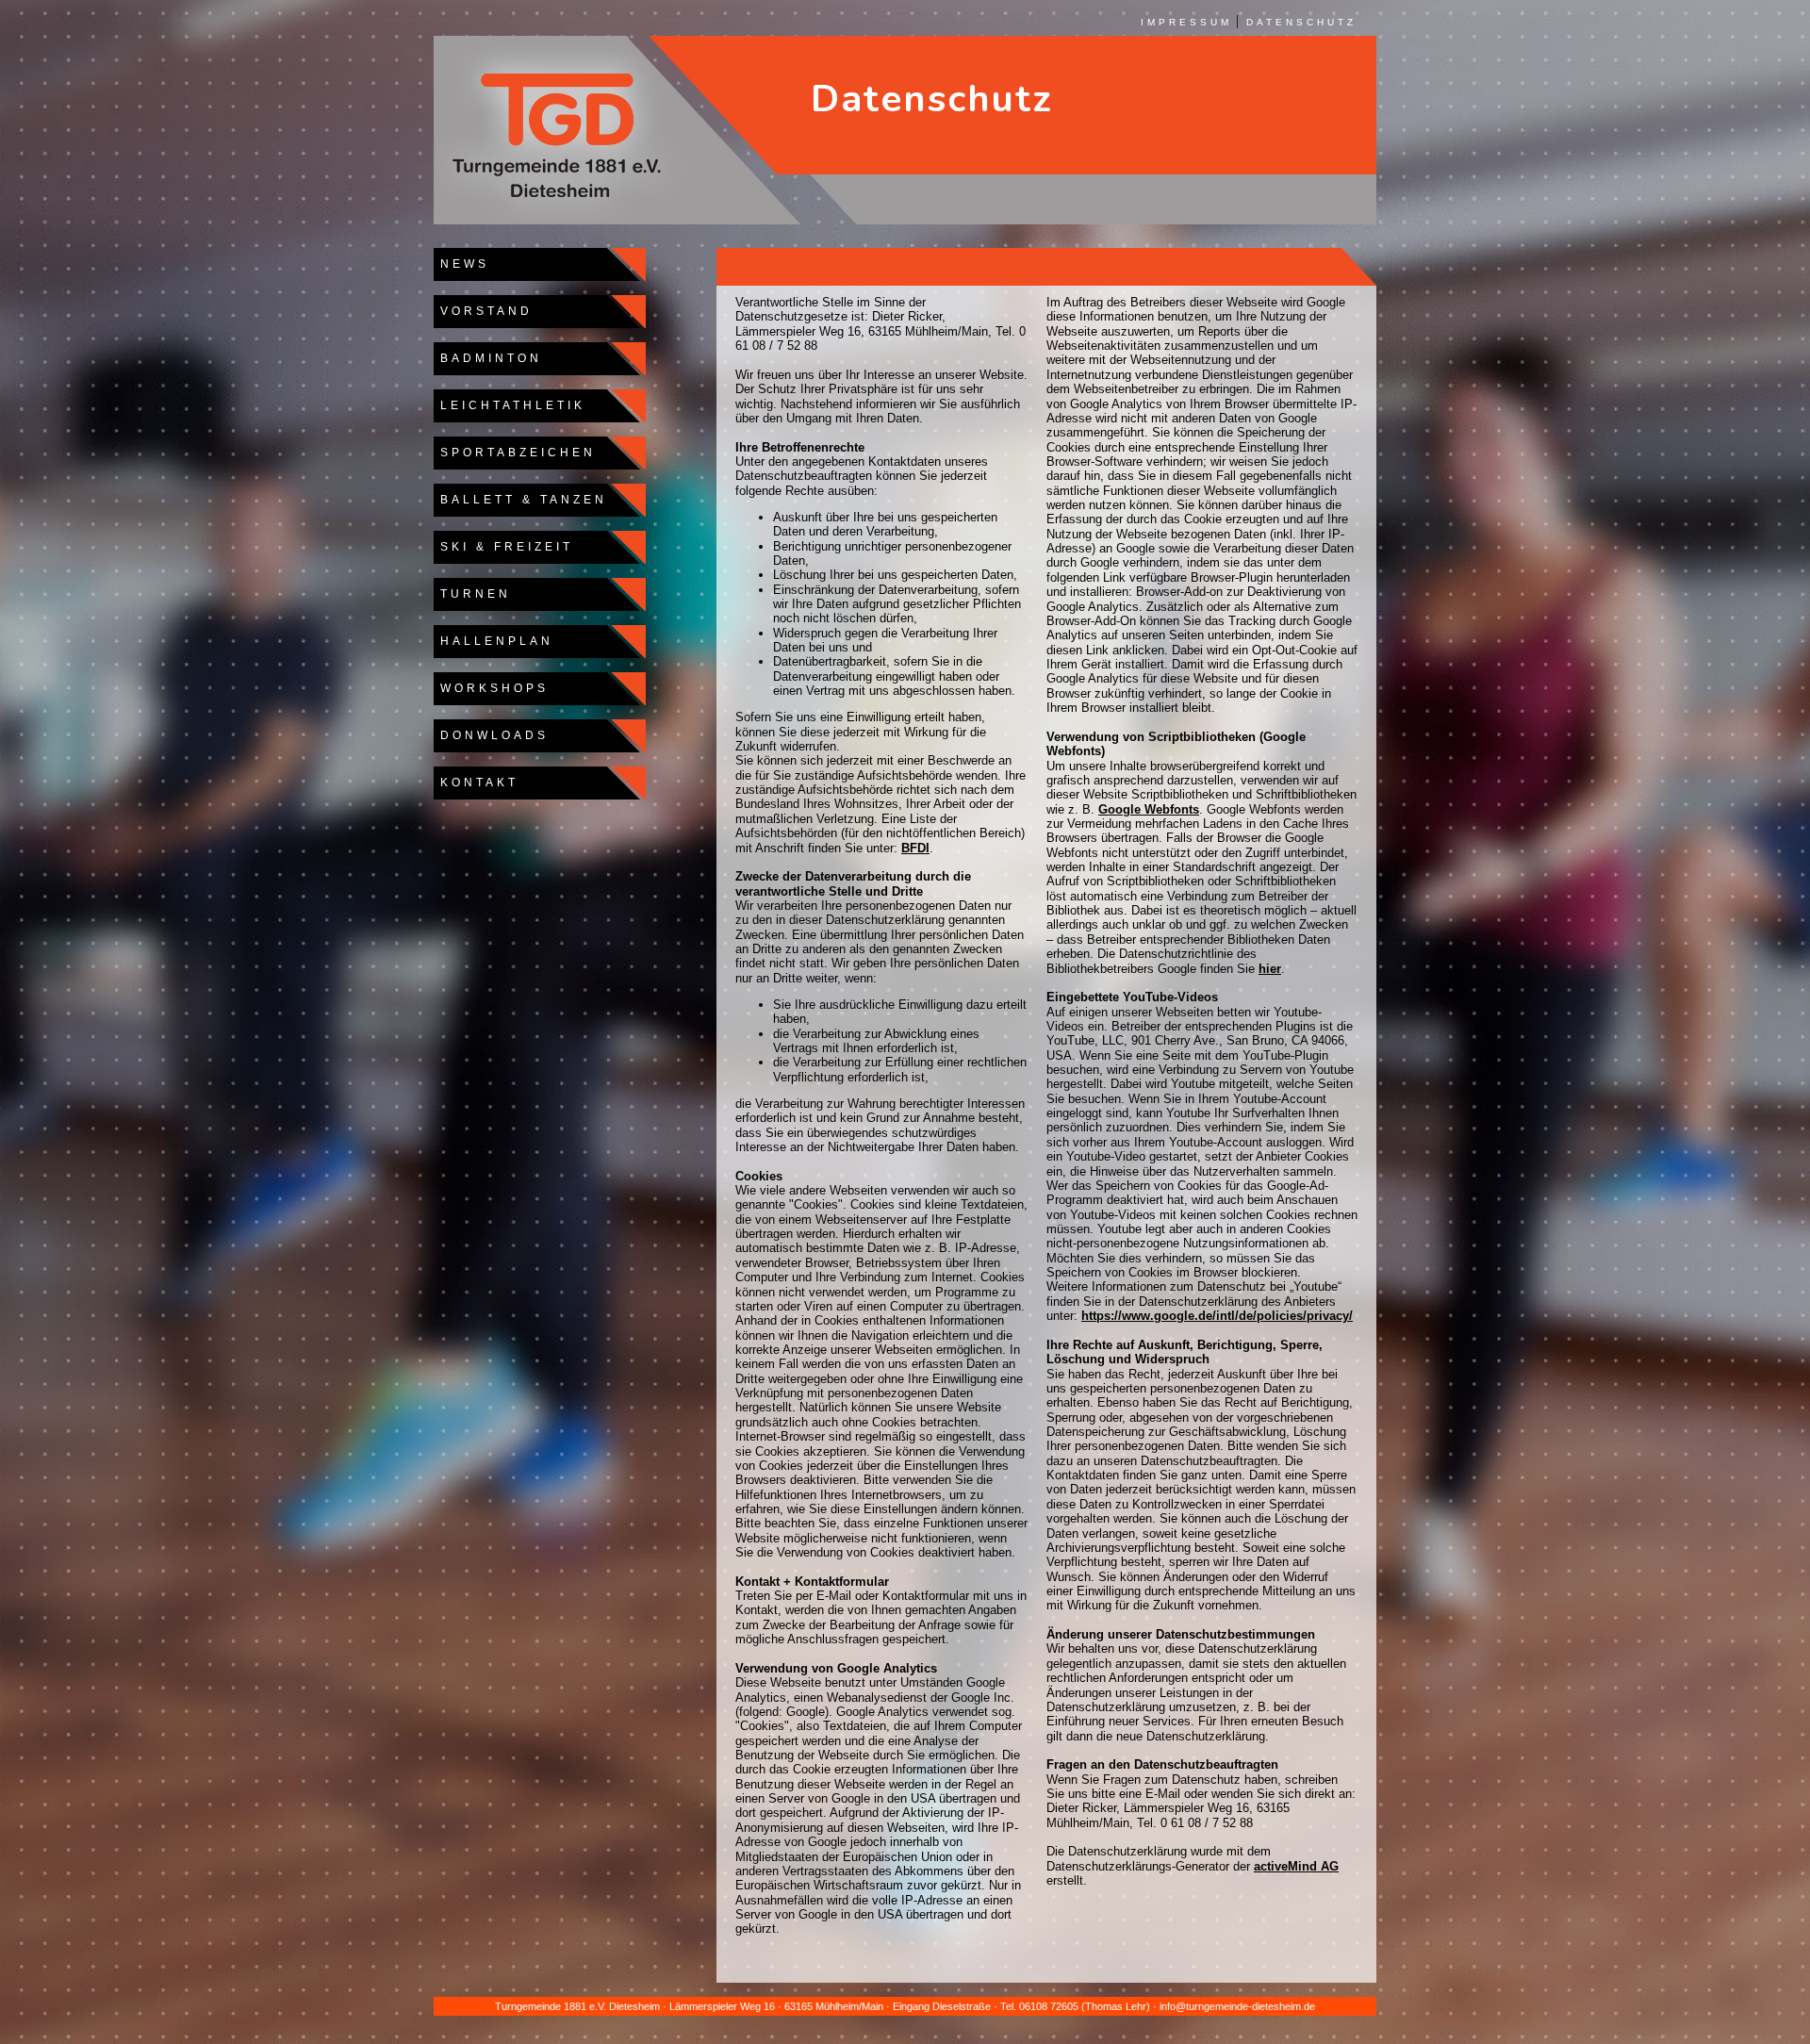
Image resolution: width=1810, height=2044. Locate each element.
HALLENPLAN (494, 641)
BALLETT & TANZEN (520, 500)
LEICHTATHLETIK (510, 405)
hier (1270, 969)
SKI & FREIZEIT (503, 547)
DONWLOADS (491, 735)
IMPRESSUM (1186, 22)
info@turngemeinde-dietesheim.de (1237, 2006)
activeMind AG (1296, 1866)
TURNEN (472, 594)
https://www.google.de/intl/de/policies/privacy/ (1217, 1316)
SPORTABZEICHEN (515, 453)
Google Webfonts (1149, 809)
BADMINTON (488, 358)
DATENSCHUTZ (1301, 22)
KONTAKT (476, 783)
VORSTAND (483, 311)
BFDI (915, 848)
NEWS (461, 264)
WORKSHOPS (491, 688)
